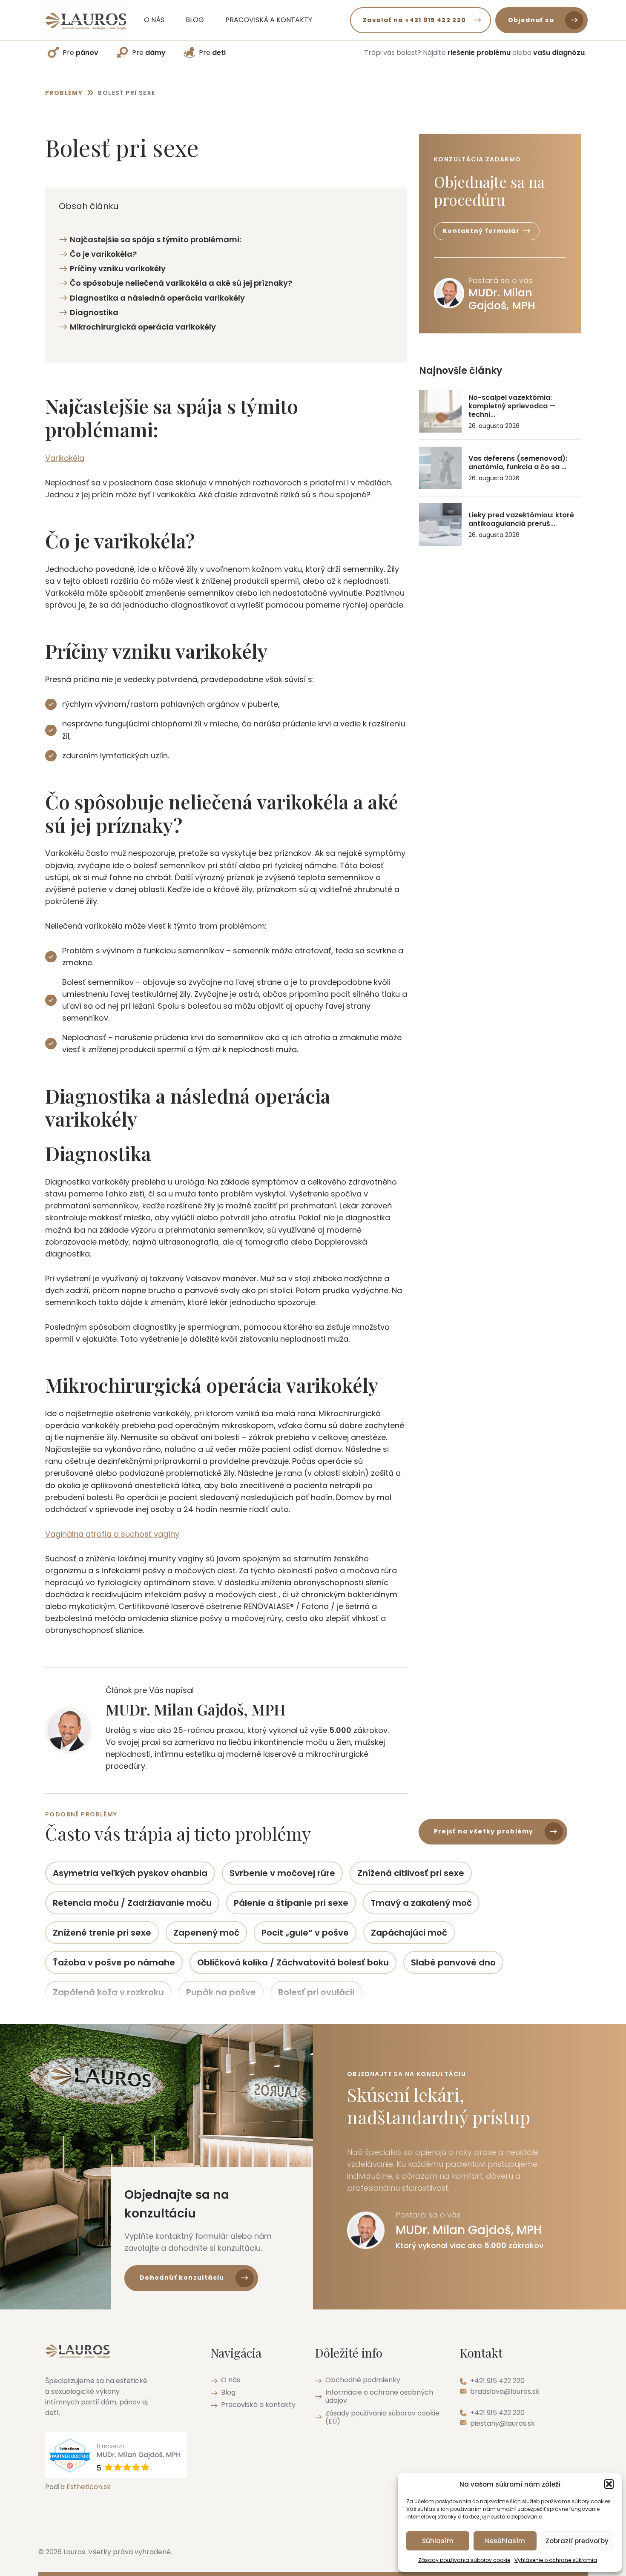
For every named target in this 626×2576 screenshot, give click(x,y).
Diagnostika (94, 312)
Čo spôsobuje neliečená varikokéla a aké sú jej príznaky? (181, 283)
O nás (154, 20)
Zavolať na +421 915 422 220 (415, 20)
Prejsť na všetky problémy (484, 1831)
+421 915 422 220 (497, 2381)
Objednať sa (531, 20)
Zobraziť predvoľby (577, 2541)
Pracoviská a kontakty (269, 20)
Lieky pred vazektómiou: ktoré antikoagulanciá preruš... (521, 519)
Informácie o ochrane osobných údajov (379, 2396)
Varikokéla (65, 458)
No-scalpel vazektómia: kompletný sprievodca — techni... (512, 406)
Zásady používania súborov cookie (464, 2560)
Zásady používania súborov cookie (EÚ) (382, 2417)
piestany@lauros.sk (503, 2423)
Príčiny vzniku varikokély (118, 268)
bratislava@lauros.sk (505, 2391)
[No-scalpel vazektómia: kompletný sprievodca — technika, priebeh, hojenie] (440, 411)
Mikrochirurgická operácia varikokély (143, 327)
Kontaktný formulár (481, 231)
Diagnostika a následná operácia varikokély (157, 298)
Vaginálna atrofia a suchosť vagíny (112, 1534)
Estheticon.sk (89, 2487)
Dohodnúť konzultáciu (182, 2278)
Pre (80, 53)
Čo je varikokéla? (103, 254)
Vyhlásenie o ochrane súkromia (556, 2560)
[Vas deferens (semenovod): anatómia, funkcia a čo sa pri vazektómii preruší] (440, 468)
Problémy (64, 93)
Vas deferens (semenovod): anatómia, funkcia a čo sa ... (518, 463)
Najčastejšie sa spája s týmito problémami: (155, 240)
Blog (195, 20)
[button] (609, 2484)
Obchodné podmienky (363, 2380)
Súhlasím (438, 2541)
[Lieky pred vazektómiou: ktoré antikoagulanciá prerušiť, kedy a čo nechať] (440, 525)
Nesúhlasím (505, 2541)
